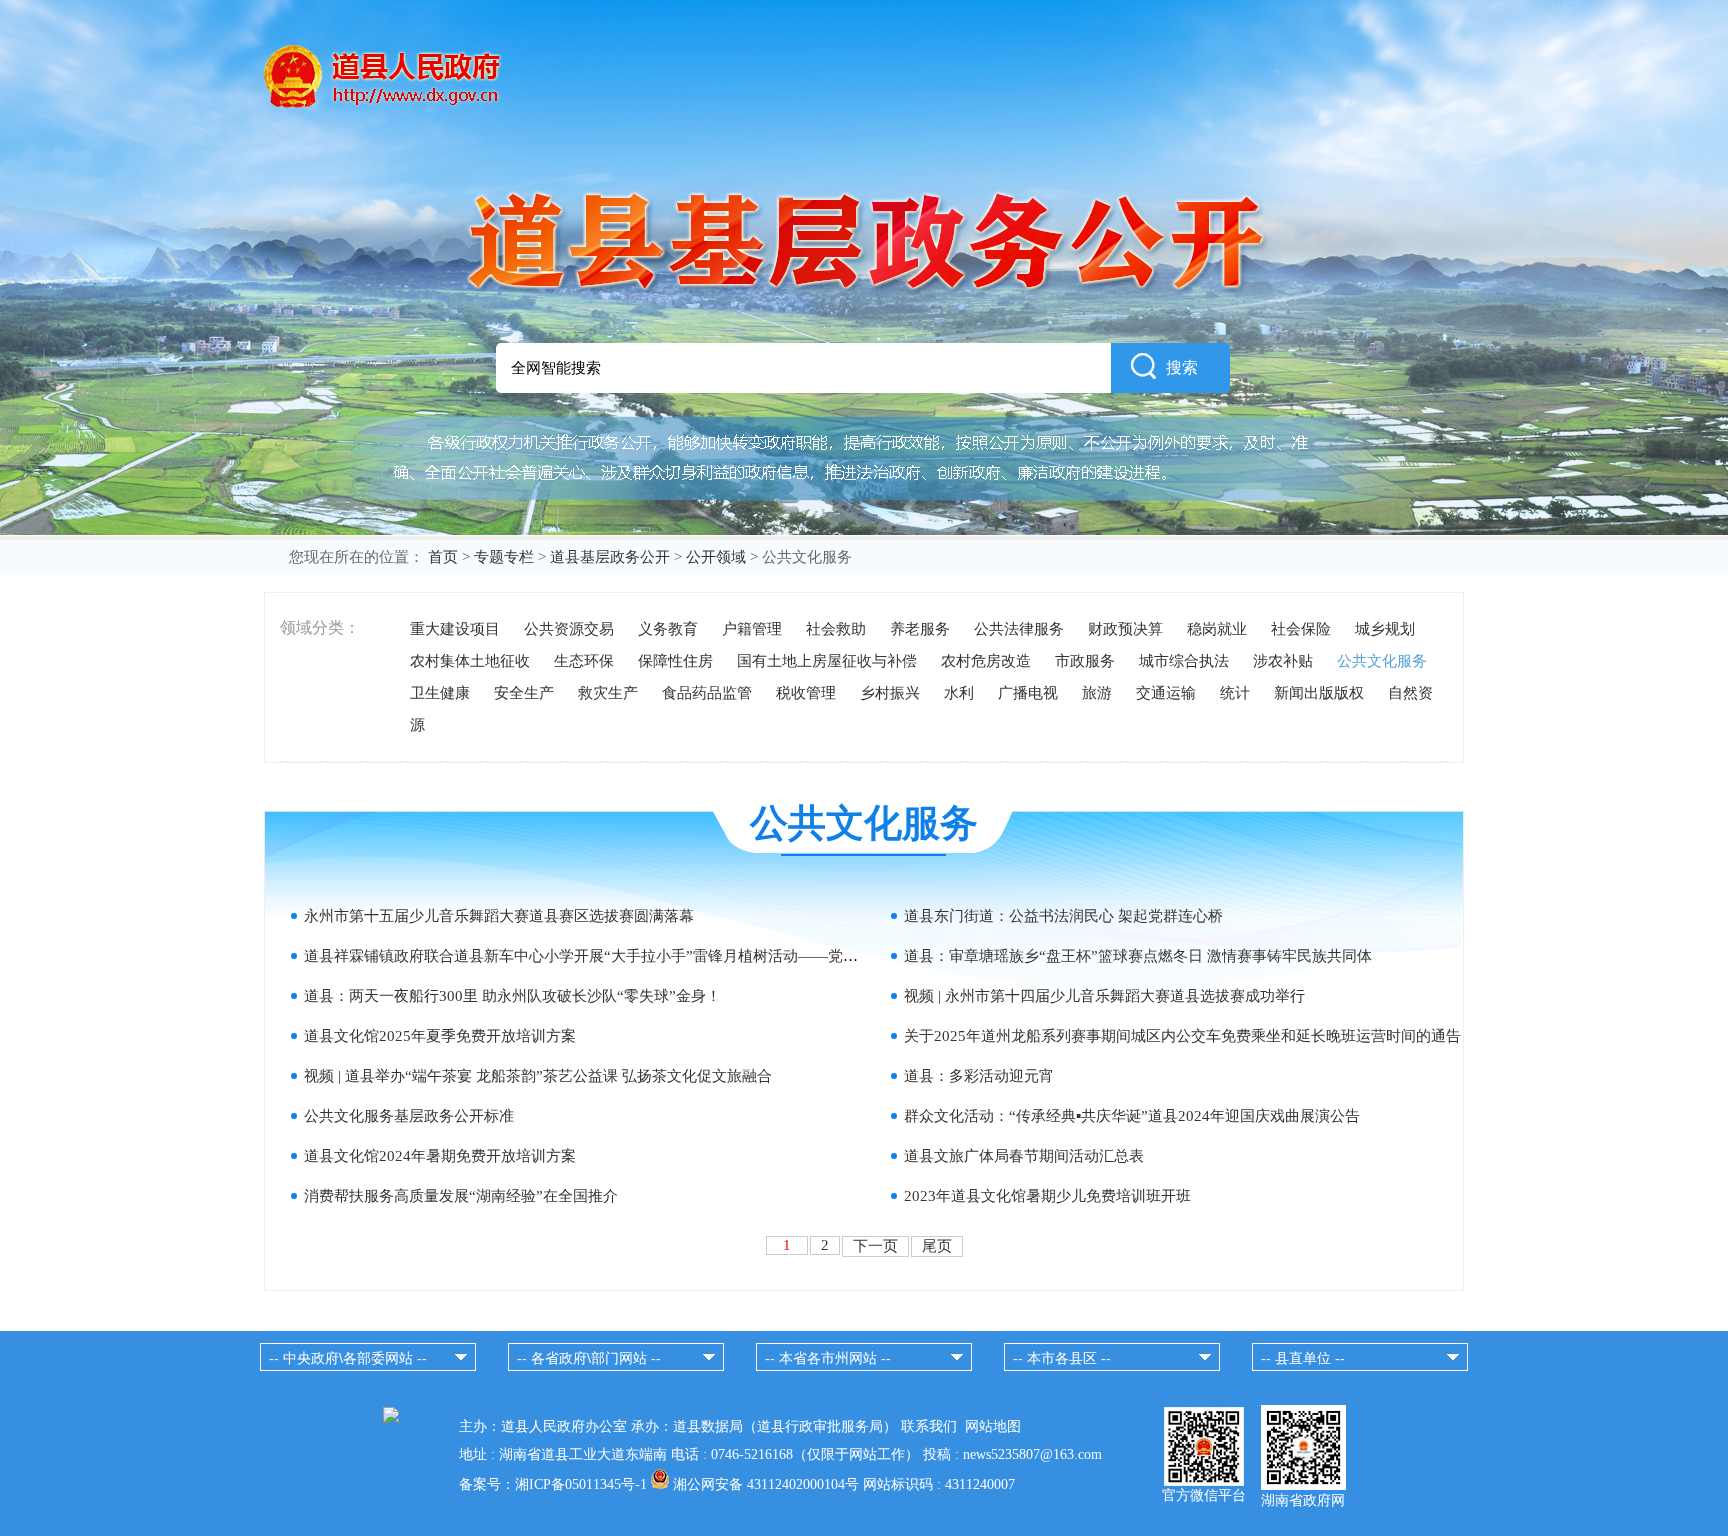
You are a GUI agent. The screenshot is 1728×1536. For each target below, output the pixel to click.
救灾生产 (608, 693)
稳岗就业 (1217, 629)
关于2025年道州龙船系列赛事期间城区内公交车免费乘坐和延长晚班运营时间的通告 (1182, 1036)
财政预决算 (1125, 629)
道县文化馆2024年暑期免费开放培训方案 (440, 1156)
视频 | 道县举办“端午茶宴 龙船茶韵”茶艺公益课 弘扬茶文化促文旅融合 (538, 1076)
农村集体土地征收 (470, 661)
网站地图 (993, 1426)
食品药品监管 (707, 693)
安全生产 (524, 693)
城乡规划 (1385, 629)
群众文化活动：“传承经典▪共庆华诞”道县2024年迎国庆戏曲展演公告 (1132, 1116)
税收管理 (806, 693)
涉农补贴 (1283, 661)
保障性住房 (675, 661)
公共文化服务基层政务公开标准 (409, 1116)
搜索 (1182, 367)
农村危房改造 (986, 661)
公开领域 (716, 557)
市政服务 (1085, 661)
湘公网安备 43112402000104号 (766, 1484)
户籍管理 (752, 629)
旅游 (1097, 693)
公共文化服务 (1382, 661)
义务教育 (668, 629)
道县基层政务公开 (610, 557)
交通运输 (1166, 693)
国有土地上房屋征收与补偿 (827, 661)
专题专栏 (504, 557)
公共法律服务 (1019, 629)
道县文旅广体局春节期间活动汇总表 (1024, 1156)
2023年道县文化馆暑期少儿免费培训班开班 (1047, 1196)
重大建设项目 (455, 629)
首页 (443, 557)
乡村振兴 (890, 693)
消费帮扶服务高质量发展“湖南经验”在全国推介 (461, 1196)
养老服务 (920, 629)
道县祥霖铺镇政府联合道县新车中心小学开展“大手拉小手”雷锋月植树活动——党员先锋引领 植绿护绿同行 (658, 956)
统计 (1235, 693)
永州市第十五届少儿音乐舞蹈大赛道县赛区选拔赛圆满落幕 (499, 916)
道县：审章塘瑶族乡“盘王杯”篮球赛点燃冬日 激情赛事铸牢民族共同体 (1138, 956)
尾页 (937, 1246)
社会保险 (1301, 629)
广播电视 (1028, 693)
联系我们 (929, 1426)
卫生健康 (440, 693)
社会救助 (836, 629)
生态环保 (584, 661)
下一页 (875, 1246)
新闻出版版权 (1319, 693)
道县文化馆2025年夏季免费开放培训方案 (440, 1036)
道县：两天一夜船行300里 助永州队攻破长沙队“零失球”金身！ (512, 996)
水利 (959, 693)
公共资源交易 (569, 629)
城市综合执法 (1184, 661)
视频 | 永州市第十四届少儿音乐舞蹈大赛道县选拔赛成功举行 (1104, 996)
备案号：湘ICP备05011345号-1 (553, 1484)
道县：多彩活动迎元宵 (979, 1076)
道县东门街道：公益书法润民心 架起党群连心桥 (1063, 916)
